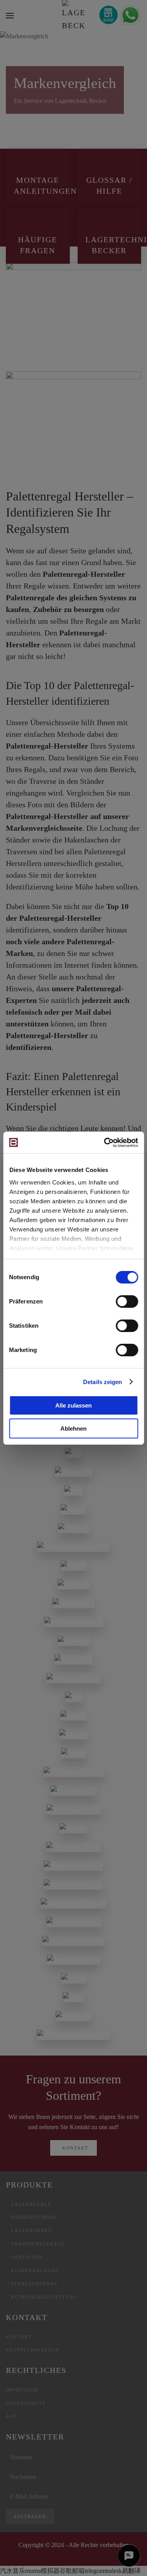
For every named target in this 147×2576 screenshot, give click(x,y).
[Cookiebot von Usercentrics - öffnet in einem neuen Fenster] (105, 1143)
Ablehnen (73, 1428)
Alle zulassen (73, 1405)
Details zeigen (103, 1382)
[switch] (127, 1302)
